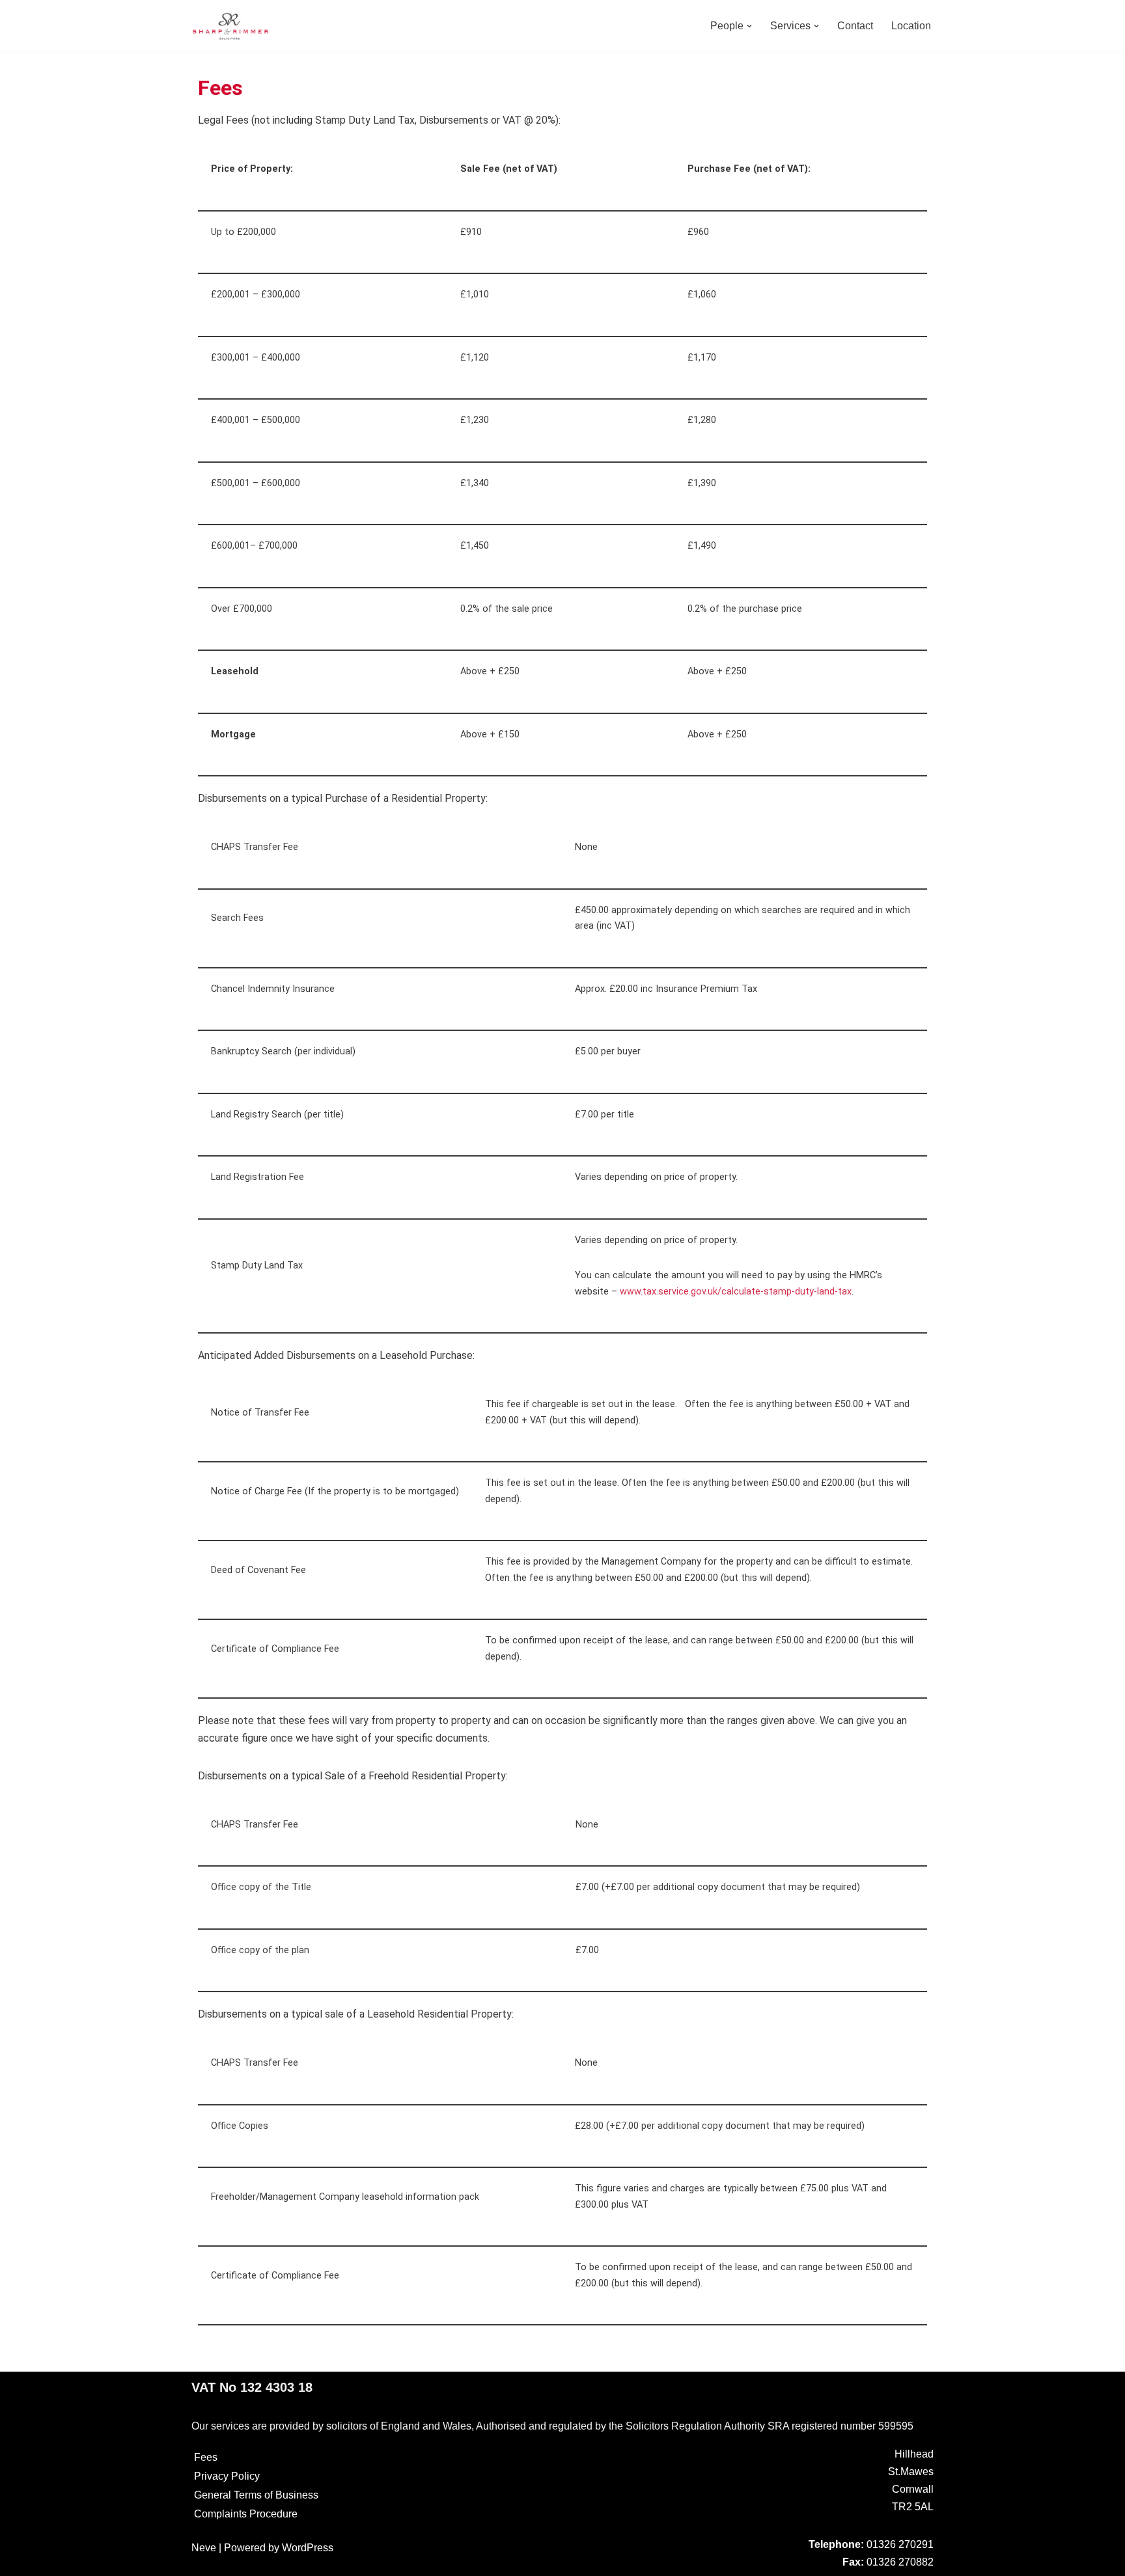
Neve (204, 2548)
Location (911, 26)
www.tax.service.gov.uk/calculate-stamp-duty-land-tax (736, 1292)
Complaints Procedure (246, 2514)
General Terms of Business (256, 2495)
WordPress (308, 2548)
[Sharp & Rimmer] (230, 26)
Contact (855, 26)
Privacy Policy (227, 2476)
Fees (206, 2457)
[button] (749, 26)
